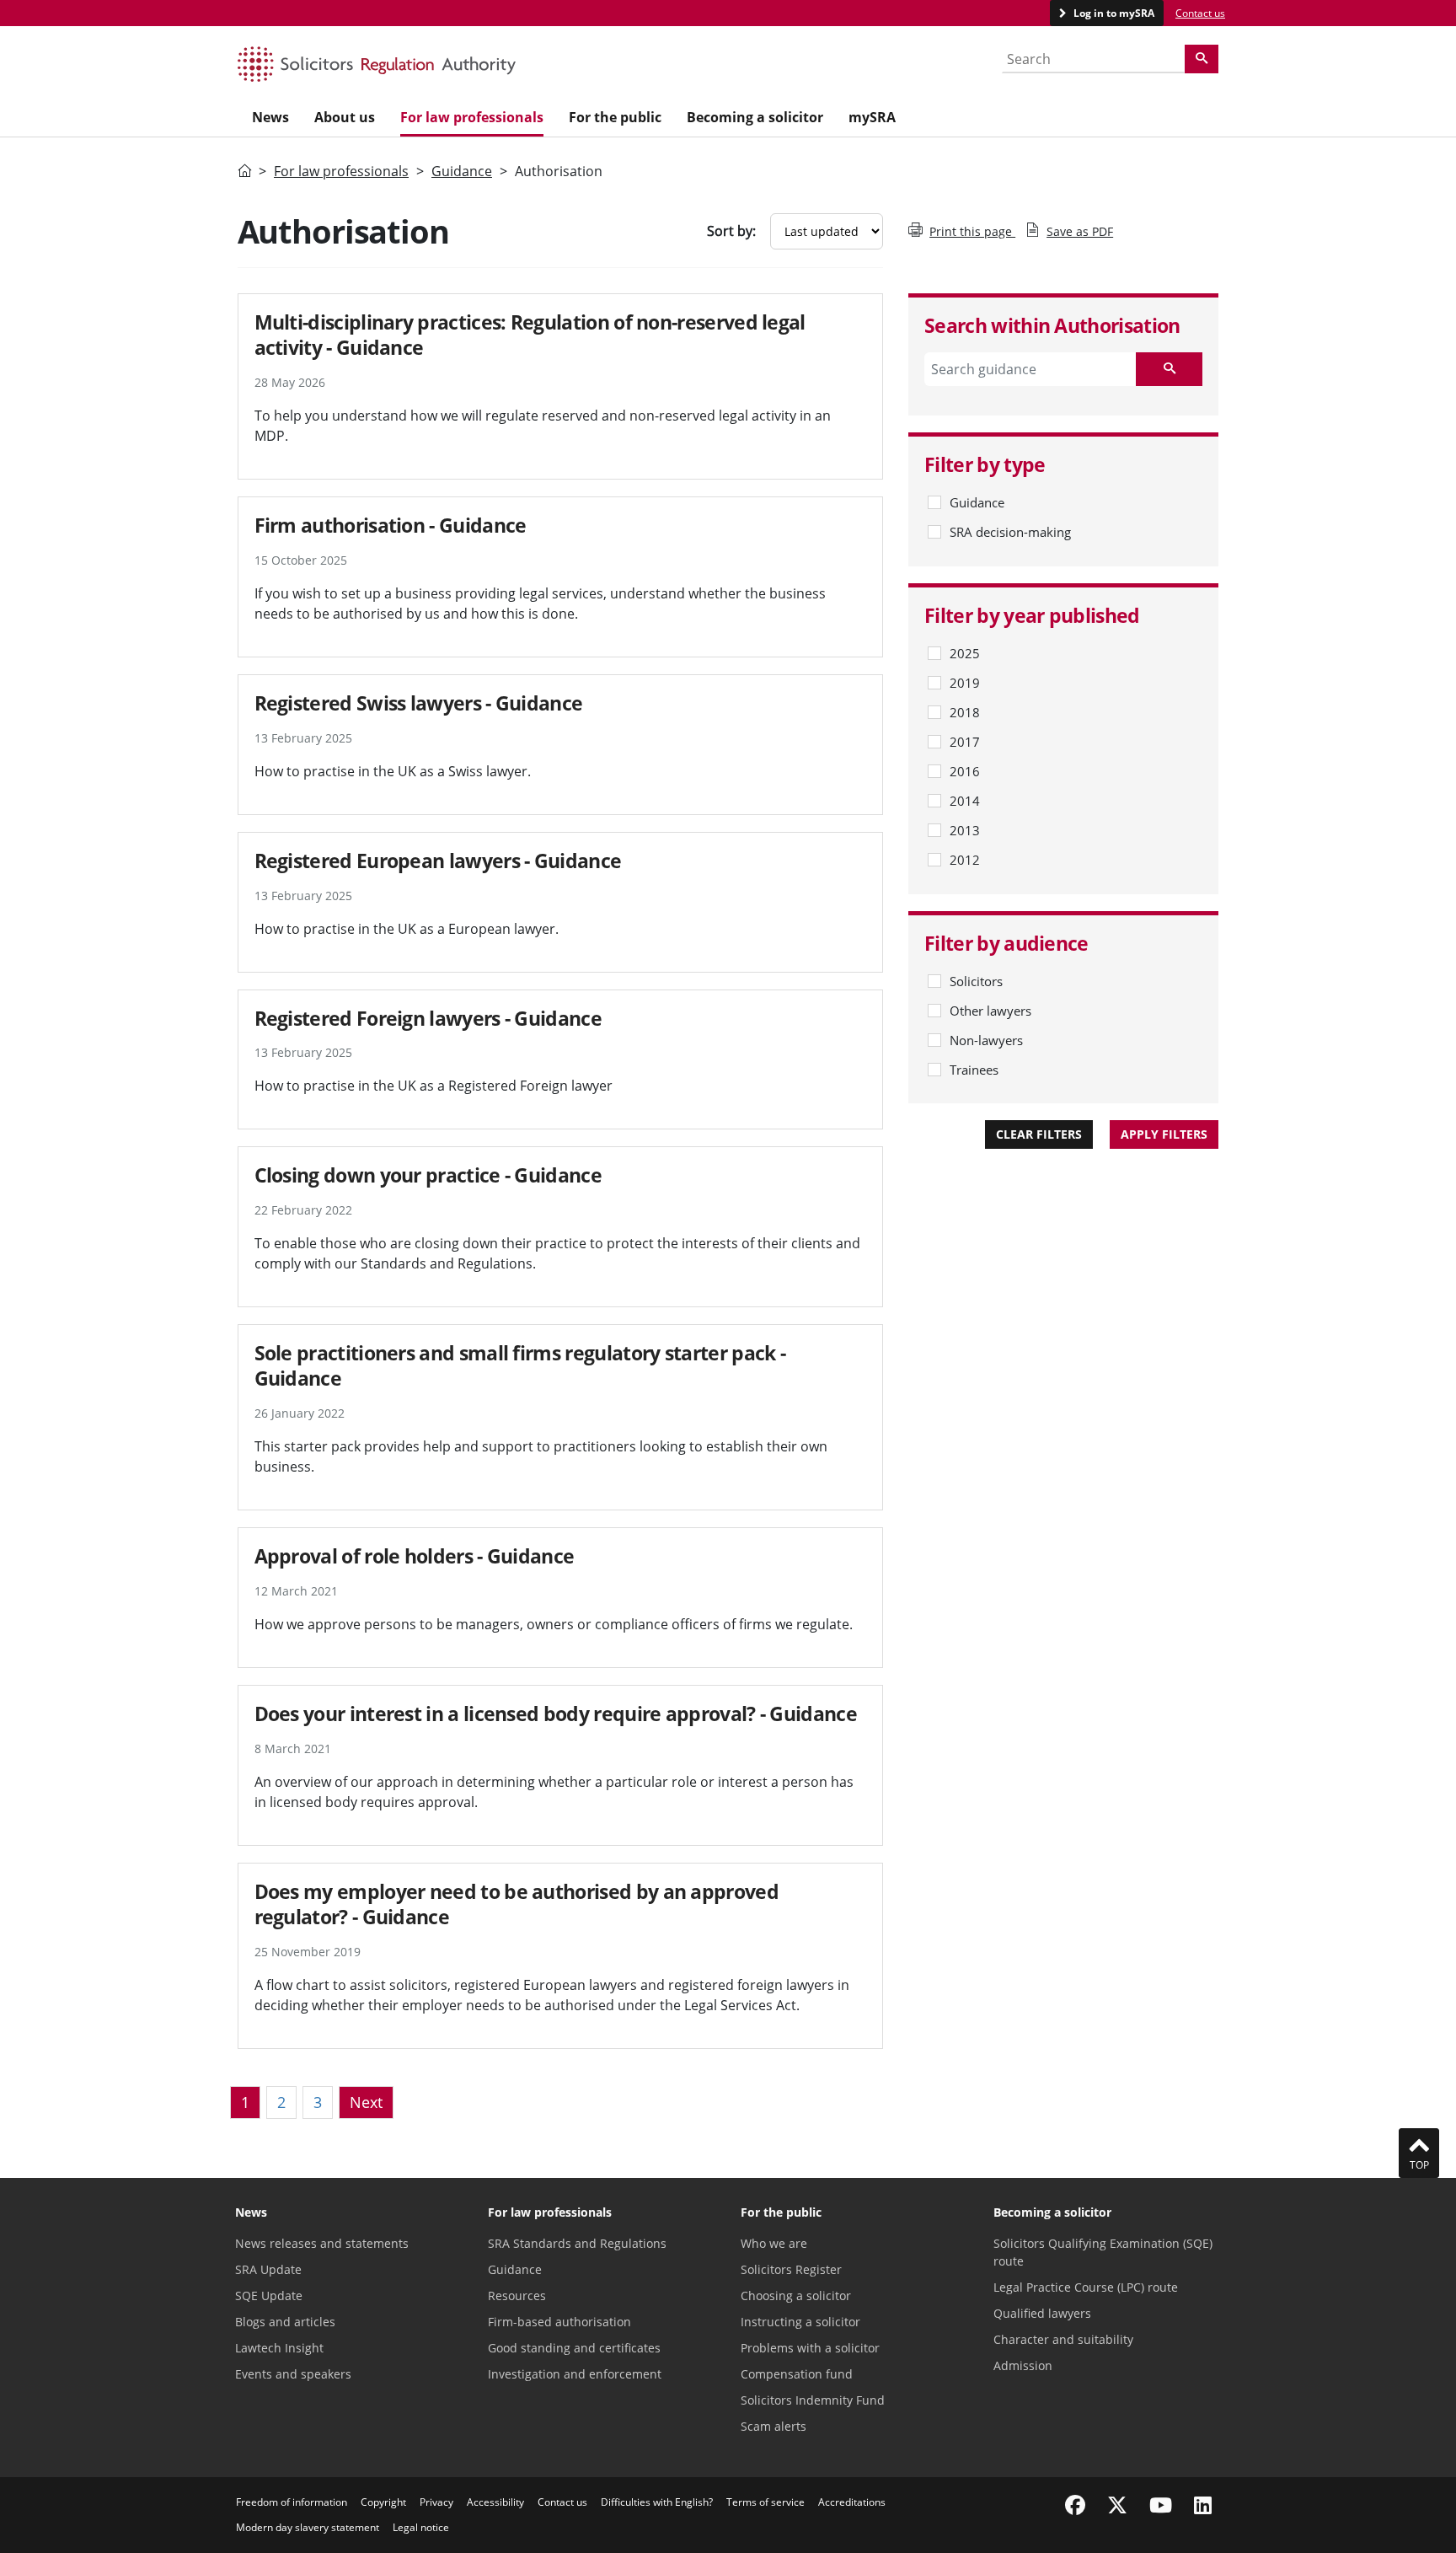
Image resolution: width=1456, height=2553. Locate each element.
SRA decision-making (1010, 532)
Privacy (436, 2502)
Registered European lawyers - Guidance (438, 861)
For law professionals (341, 171)
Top (1419, 2165)
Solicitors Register (791, 2269)
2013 (965, 830)
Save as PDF (1080, 231)
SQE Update (269, 2296)
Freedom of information (292, 2502)
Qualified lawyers (1042, 2313)
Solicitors (976, 981)
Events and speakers (293, 2374)
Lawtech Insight (279, 2348)
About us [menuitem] (345, 117)
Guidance (462, 171)
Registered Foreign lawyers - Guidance (428, 1018)
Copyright (383, 2502)
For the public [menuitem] (615, 117)
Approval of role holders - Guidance (415, 1556)
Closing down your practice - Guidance (428, 1175)
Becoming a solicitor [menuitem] (755, 117)
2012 (965, 860)
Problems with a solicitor (810, 2348)
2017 (965, 742)
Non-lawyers (986, 1040)
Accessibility (495, 2502)
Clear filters (1039, 1134)
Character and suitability (1063, 2339)
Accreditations (852, 2502)
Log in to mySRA (1113, 13)
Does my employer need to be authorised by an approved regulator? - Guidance (517, 1904)
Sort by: (731, 231)
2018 (965, 712)
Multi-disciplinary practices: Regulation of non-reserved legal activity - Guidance (530, 335)
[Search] (1202, 59)
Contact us (1200, 13)
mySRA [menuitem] (872, 117)
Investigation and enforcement (575, 2374)
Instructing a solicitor (800, 2322)
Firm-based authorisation (559, 2322)
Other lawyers (990, 1011)
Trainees (974, 1070)
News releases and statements (322, 2243)
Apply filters (1164, 1134)
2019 (965, 683)
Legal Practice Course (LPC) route (1086, 2287)
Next (366, 2102)
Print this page (972, 231)
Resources (517, 2296)
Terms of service (765, 2502)
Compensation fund (797, 2374)
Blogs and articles (285, 2322)
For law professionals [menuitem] (472, 117)
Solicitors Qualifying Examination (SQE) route (1103, 2252)
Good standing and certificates (574, 2348)
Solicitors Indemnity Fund (813, 2400)
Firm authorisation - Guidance (391, 525)
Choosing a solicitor (796, 2296)
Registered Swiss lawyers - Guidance (419, 703)
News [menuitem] (270, 117)
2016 (965, 771)
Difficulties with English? (657, 2502)
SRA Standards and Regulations (577, 2243)
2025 (965, 653)
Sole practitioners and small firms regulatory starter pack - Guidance (520, 1365)
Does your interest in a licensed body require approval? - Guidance (556, 1714)
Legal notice (421, 2527)
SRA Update (268, 2269)
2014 (965, 801)
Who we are (774, 2243)
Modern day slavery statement (308, 2527)
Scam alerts (773, 2426)
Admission (1023, 2365)
